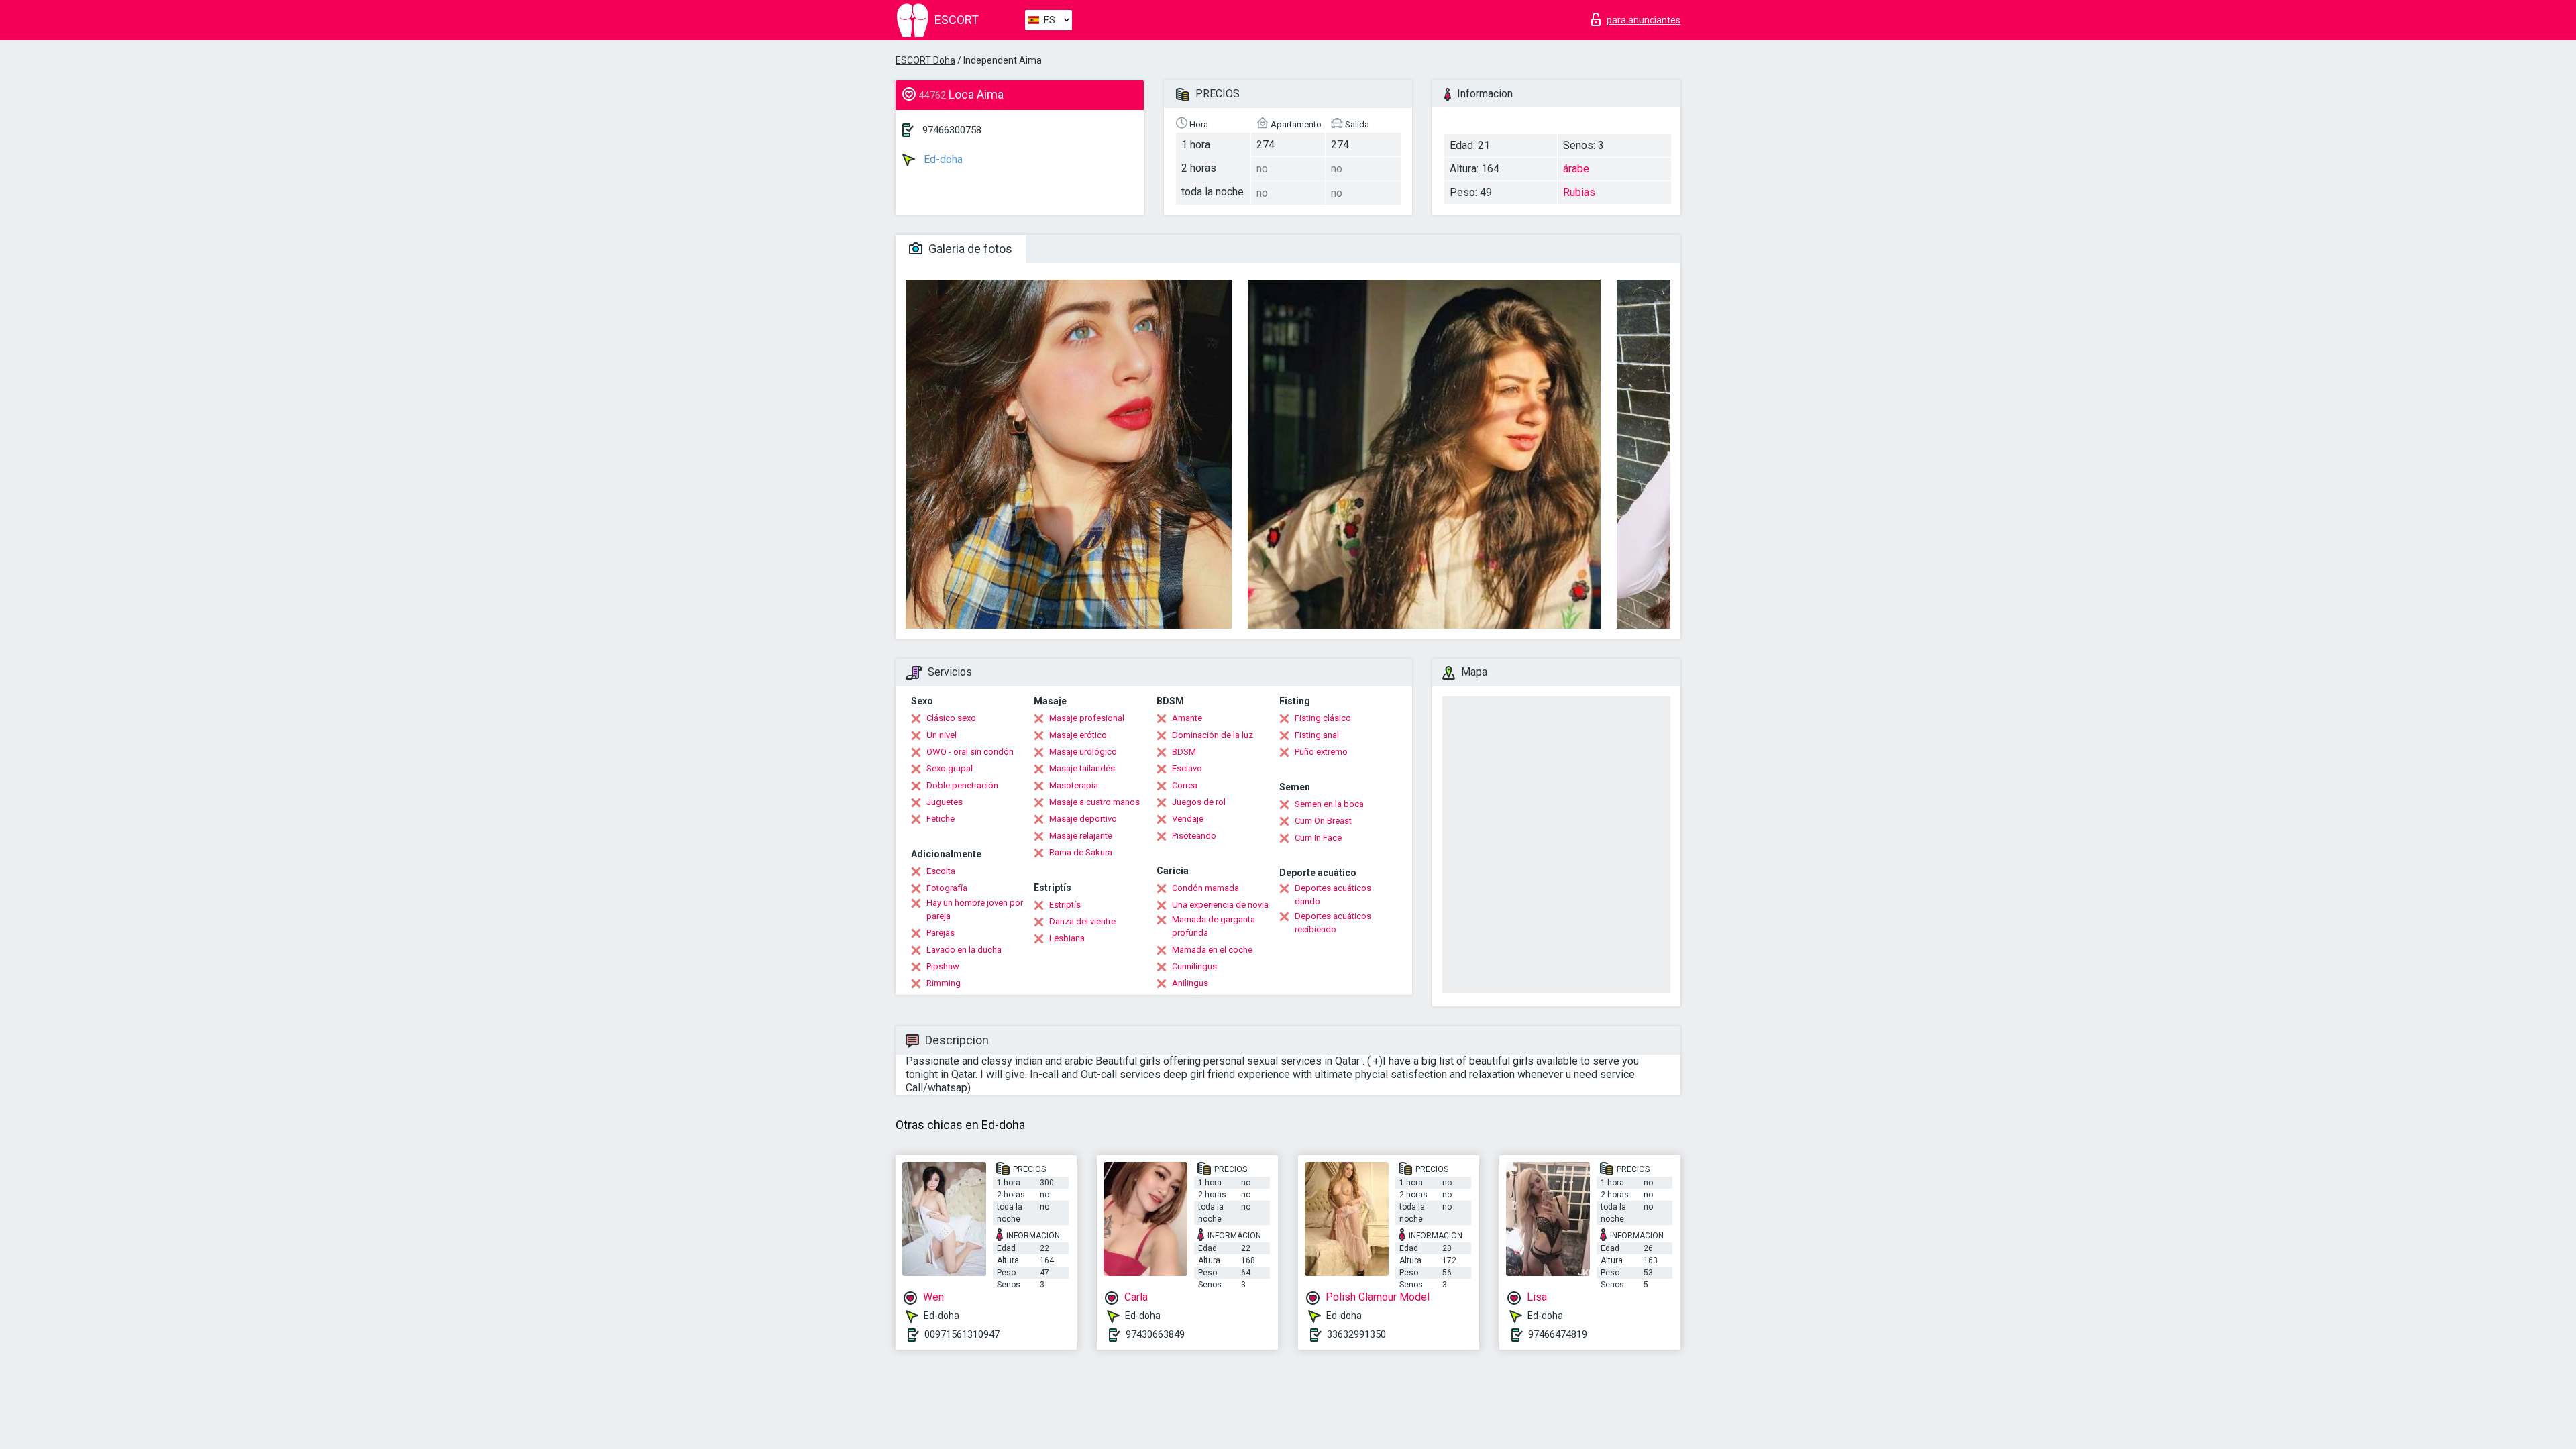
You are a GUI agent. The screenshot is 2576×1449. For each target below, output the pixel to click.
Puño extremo (1321, 752)
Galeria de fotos (969, 249)
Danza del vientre (1082, 921)
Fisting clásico (1323, 718)
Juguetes (945, 802)
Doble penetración (962, 785)
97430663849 (1155, 1334)
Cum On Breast (1323, 821)
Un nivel (942, 735)
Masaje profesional (1087, 718)
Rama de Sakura (1081, 852)
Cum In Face (1318, 838)
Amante (1187, 718)
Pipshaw (943, 966)
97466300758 (952, 130)
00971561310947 (962, 1334)
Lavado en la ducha (964, 950)
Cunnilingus (1194, 966)
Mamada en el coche (1212, 950)
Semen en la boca (1329, 804)
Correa (1185, 785)
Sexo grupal (950, 768)
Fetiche (941, 819)
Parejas (941, 933)
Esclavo (1187, 768)
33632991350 (1356, 1334)
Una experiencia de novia (1220, 905)
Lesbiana (1067, 938)
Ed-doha (942, 159)
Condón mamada (1205, 888)
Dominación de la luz (1213, 735)
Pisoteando (1194, 836)
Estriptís (1065, 905)
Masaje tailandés (1082, 768)
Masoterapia (1074, 785)
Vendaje (1188, 819)
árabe (1576, 169)
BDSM (1184, 752)
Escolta (941, 871)
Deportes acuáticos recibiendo (1333, 923)
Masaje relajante (1081, 836)
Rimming (944, 983)
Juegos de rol (1199, 802)
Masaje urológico (1083, 752)
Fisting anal (1317, 735)
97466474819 (1558, 1334)
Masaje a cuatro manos (1094, 802)
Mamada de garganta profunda (1214, 926)
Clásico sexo (951, 718)
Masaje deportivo (1083, 819)
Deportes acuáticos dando (1333, 895)
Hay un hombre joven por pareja (975, 909)
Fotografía (947, 888)
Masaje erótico (1078, 735)
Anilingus (1190, 983)
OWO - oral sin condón (970, 752)
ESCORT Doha (925, 60)
